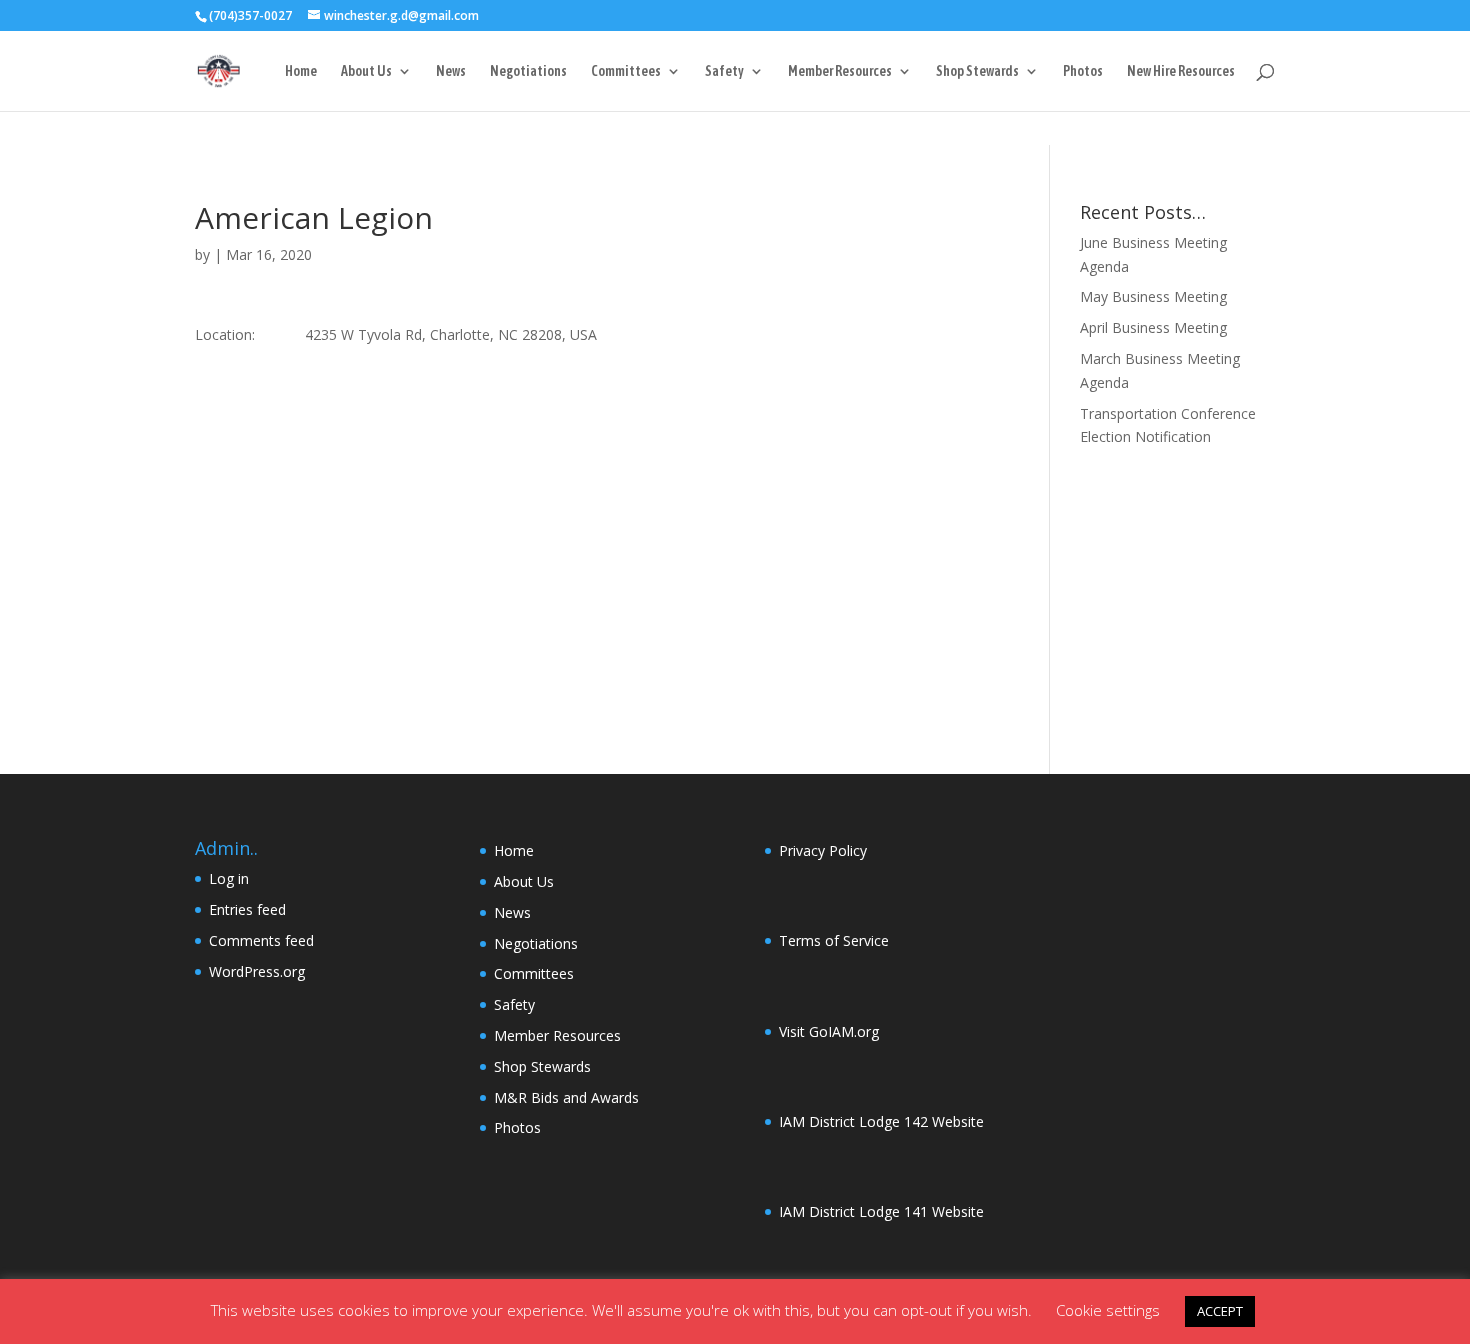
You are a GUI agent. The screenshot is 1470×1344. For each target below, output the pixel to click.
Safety (724, 71)
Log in (229, 878)
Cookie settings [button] (1108, 1310)
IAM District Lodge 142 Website (881, 1121)
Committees (626, 71)
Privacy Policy (823, 850)
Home (301, 71)
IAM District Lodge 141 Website (881, 1211)
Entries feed (247, 909)
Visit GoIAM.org (829, 1031)
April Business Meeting (1153, 327)
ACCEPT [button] (1220, 1311)
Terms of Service (834, 940)
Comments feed (261, 940)
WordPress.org (257, 971)
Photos (1083, 71)
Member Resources (840, 71)
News (451, 71)
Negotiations (528, 71)
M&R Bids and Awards (566, 1097)
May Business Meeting (1153, 296)
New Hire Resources (1181, 71)
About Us (366, 71)
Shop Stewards (977, 71)
